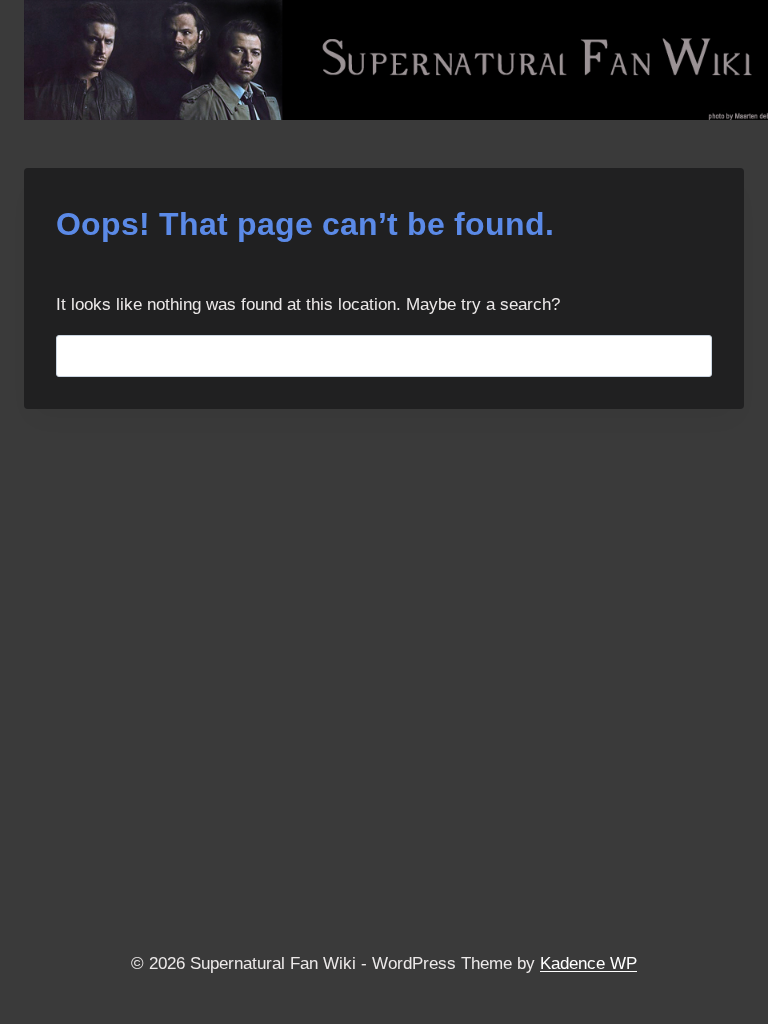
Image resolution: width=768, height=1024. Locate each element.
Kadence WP (588, 963)
